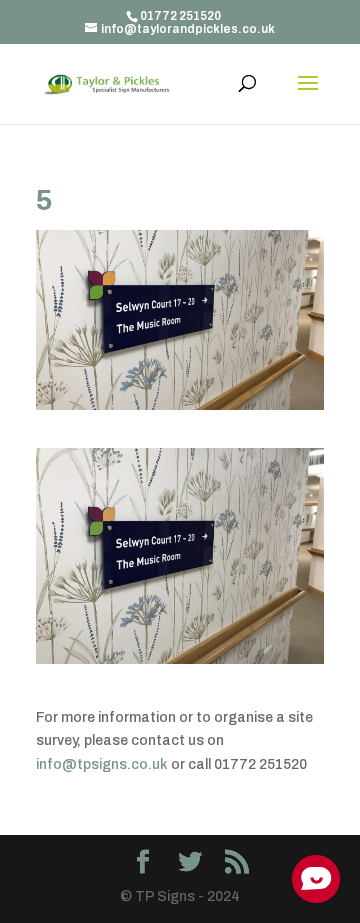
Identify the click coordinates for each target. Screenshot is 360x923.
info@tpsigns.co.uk (102, 764)
